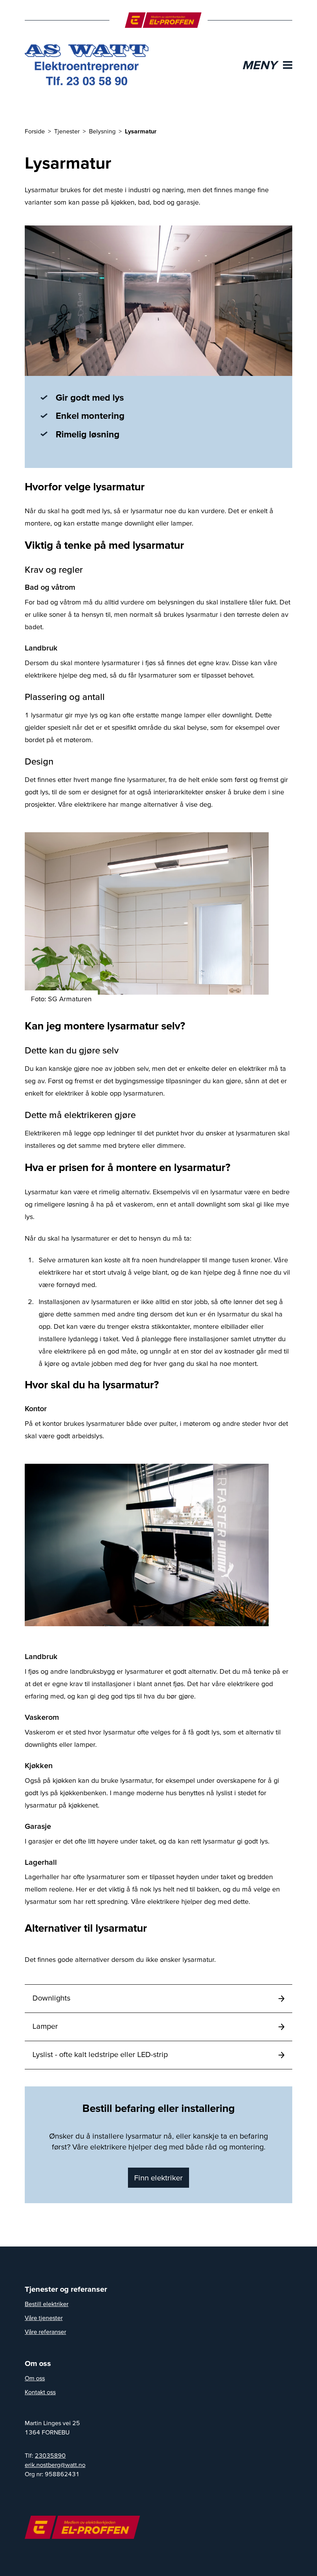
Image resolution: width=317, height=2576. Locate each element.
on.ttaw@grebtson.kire (55, 2465)
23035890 (50, 2455)
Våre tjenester (44, 2318)
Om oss (35, 2378)
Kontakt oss (40, 2392)
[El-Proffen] (163, 20)
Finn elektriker (158, 2178)
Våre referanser (45, 2332)
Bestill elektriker (47, 2304)
